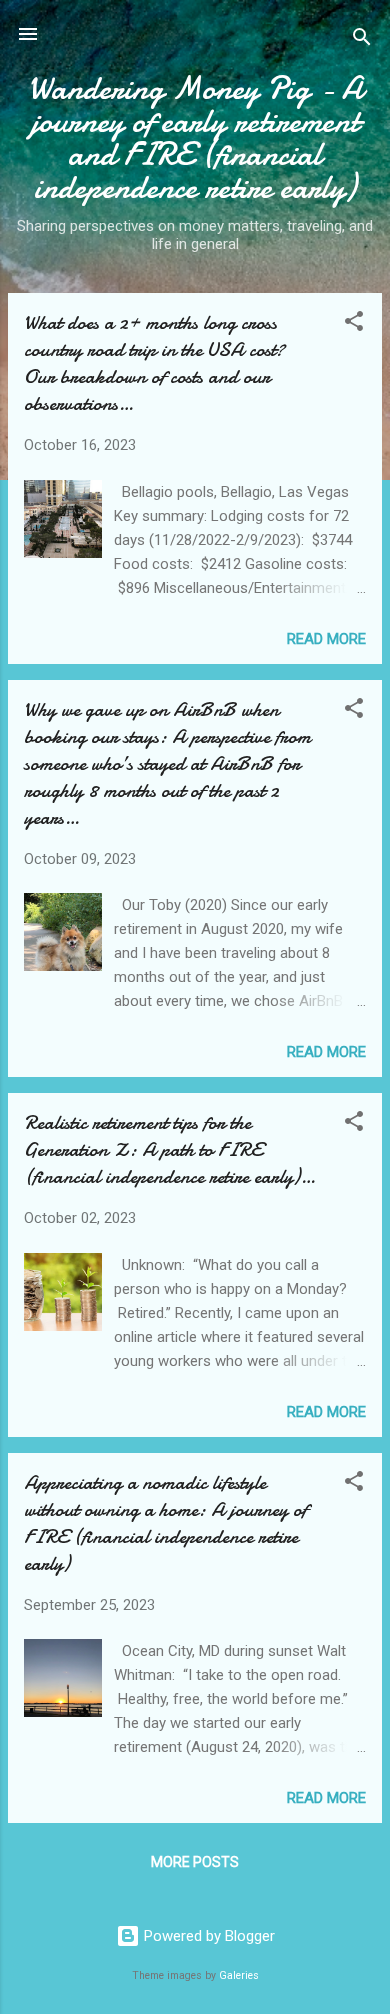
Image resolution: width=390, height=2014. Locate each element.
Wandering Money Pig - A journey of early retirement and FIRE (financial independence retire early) (195, 138)
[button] (354, 324)
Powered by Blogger (207, 1936)
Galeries (239, 1975)
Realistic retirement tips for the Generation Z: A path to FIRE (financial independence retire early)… (169, 1149)
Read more (326, 639)
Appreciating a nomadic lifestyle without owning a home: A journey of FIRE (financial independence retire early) (165, 1523)
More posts (195, 1862)
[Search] (362, 40)
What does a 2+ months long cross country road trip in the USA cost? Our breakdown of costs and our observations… (154, 363)
